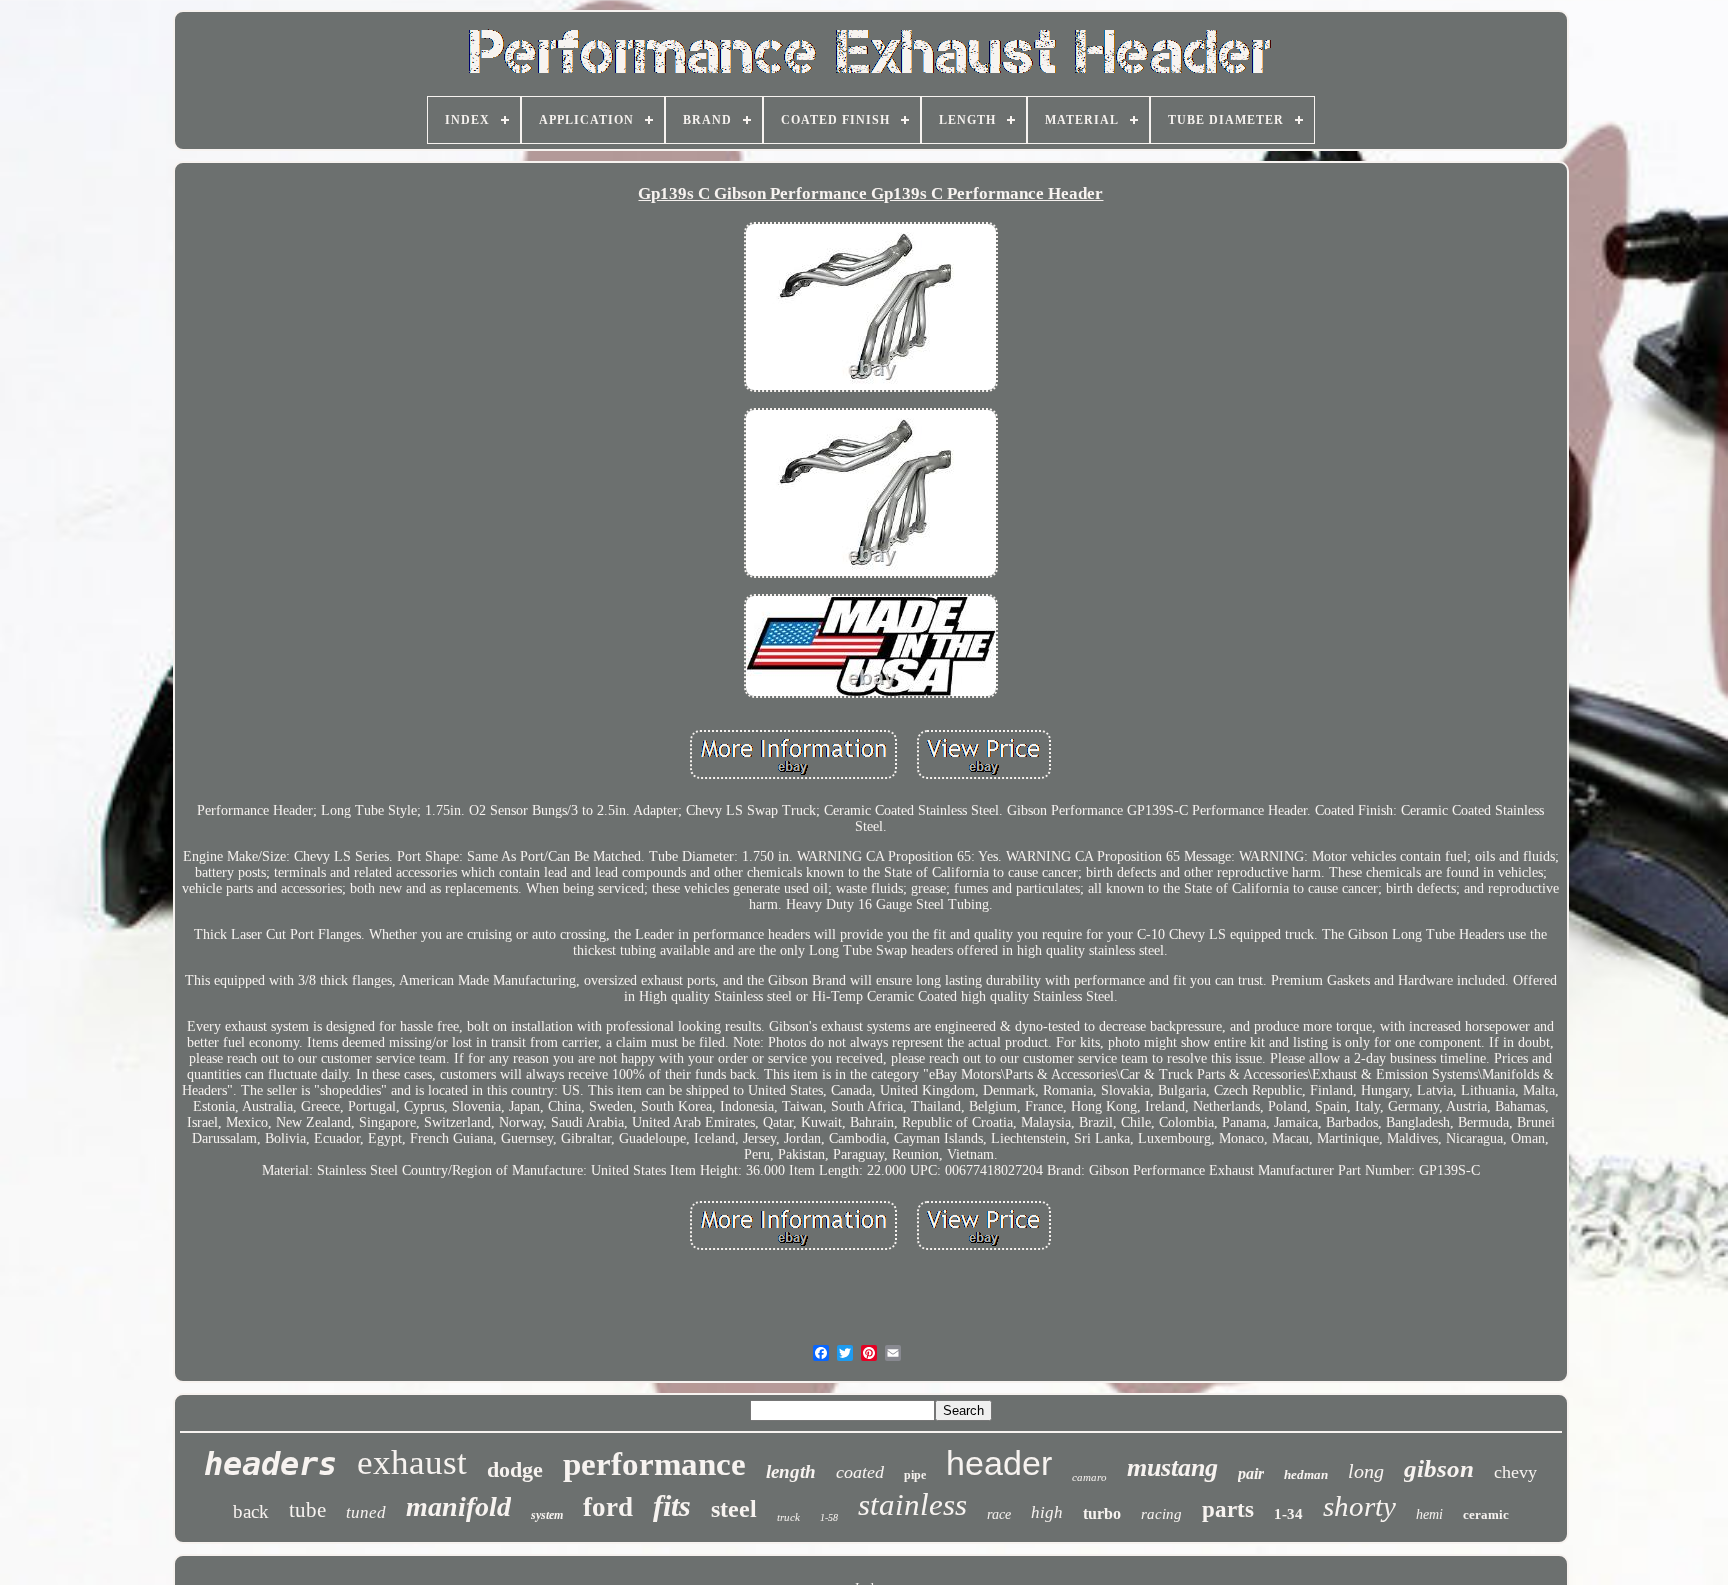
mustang (1172, 1467)
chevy (1515, 1472)
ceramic (1486, 1514)
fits (672, 1505)
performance (654, 1464)
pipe (915, 1475)
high (1047, 1512)
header (999, 1463)
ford (608, 1507)
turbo (1102, 1513)
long (1366, 1471)
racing (1161, 1514)
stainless (912, 1504)
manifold (458, 1506)
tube (307, 1510)
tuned (366, 1512)
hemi (1429, 1514)
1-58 (829, 1517)
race (999, 1514)
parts (1228, 1509)
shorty (1359, 1506)
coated (860, 1472)
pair (1251, 1473)
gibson (1439, 1468)
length (791, 1471)
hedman (1306, 1474)
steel (734, 1509)
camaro (1089, 1477)
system (547, 1515)
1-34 (1288, 1514)
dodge (515, 1469)
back (251, 1511)
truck (788, 1517)
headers (270, 1464)
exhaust (412, 1462)
